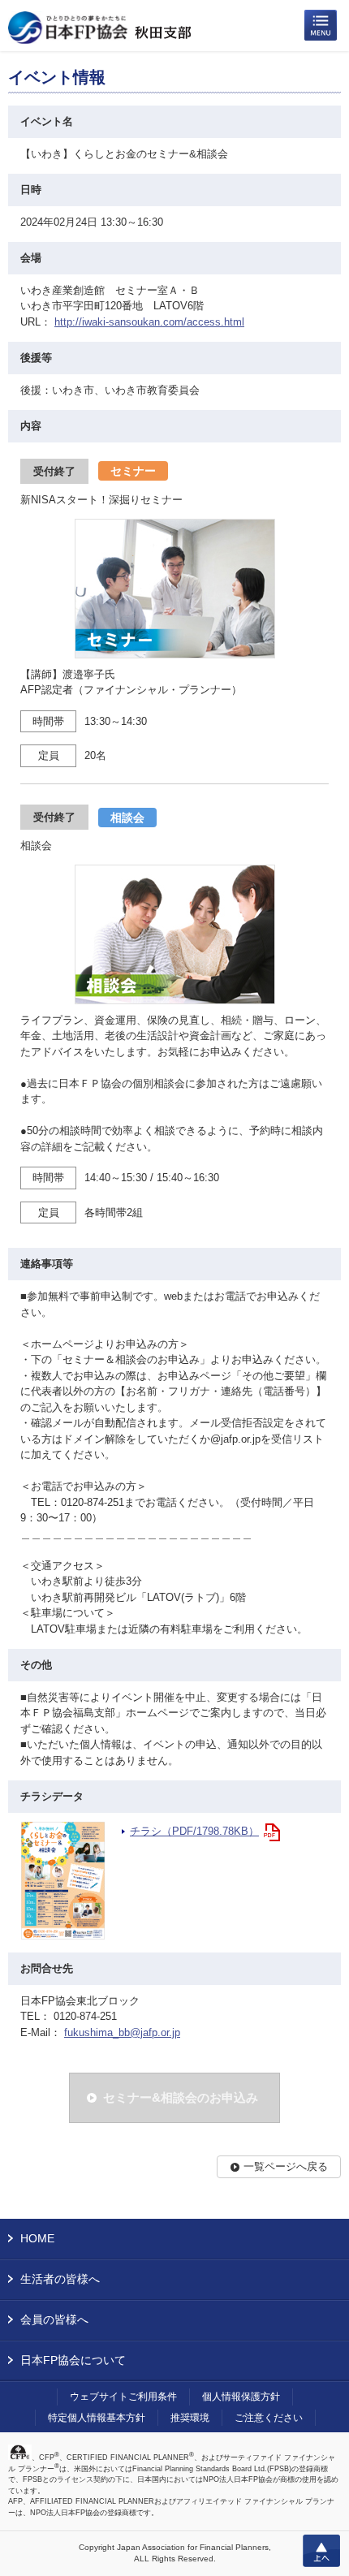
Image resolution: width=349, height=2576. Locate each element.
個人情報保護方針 (241, 2397)
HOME (37, 2238)
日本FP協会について (73, 2360)
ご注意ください (269, 2418)
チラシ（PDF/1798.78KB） (194, 1831)
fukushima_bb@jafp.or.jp (122, 2032)
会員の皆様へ (54, 2319)
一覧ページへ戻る (286, 2166)
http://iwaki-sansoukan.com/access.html (149, 322)
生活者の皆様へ (60, 2279)
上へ (321, 2551)
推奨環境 (190, 2418)
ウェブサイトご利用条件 (123, 2397)
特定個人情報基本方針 (97, 2418)
